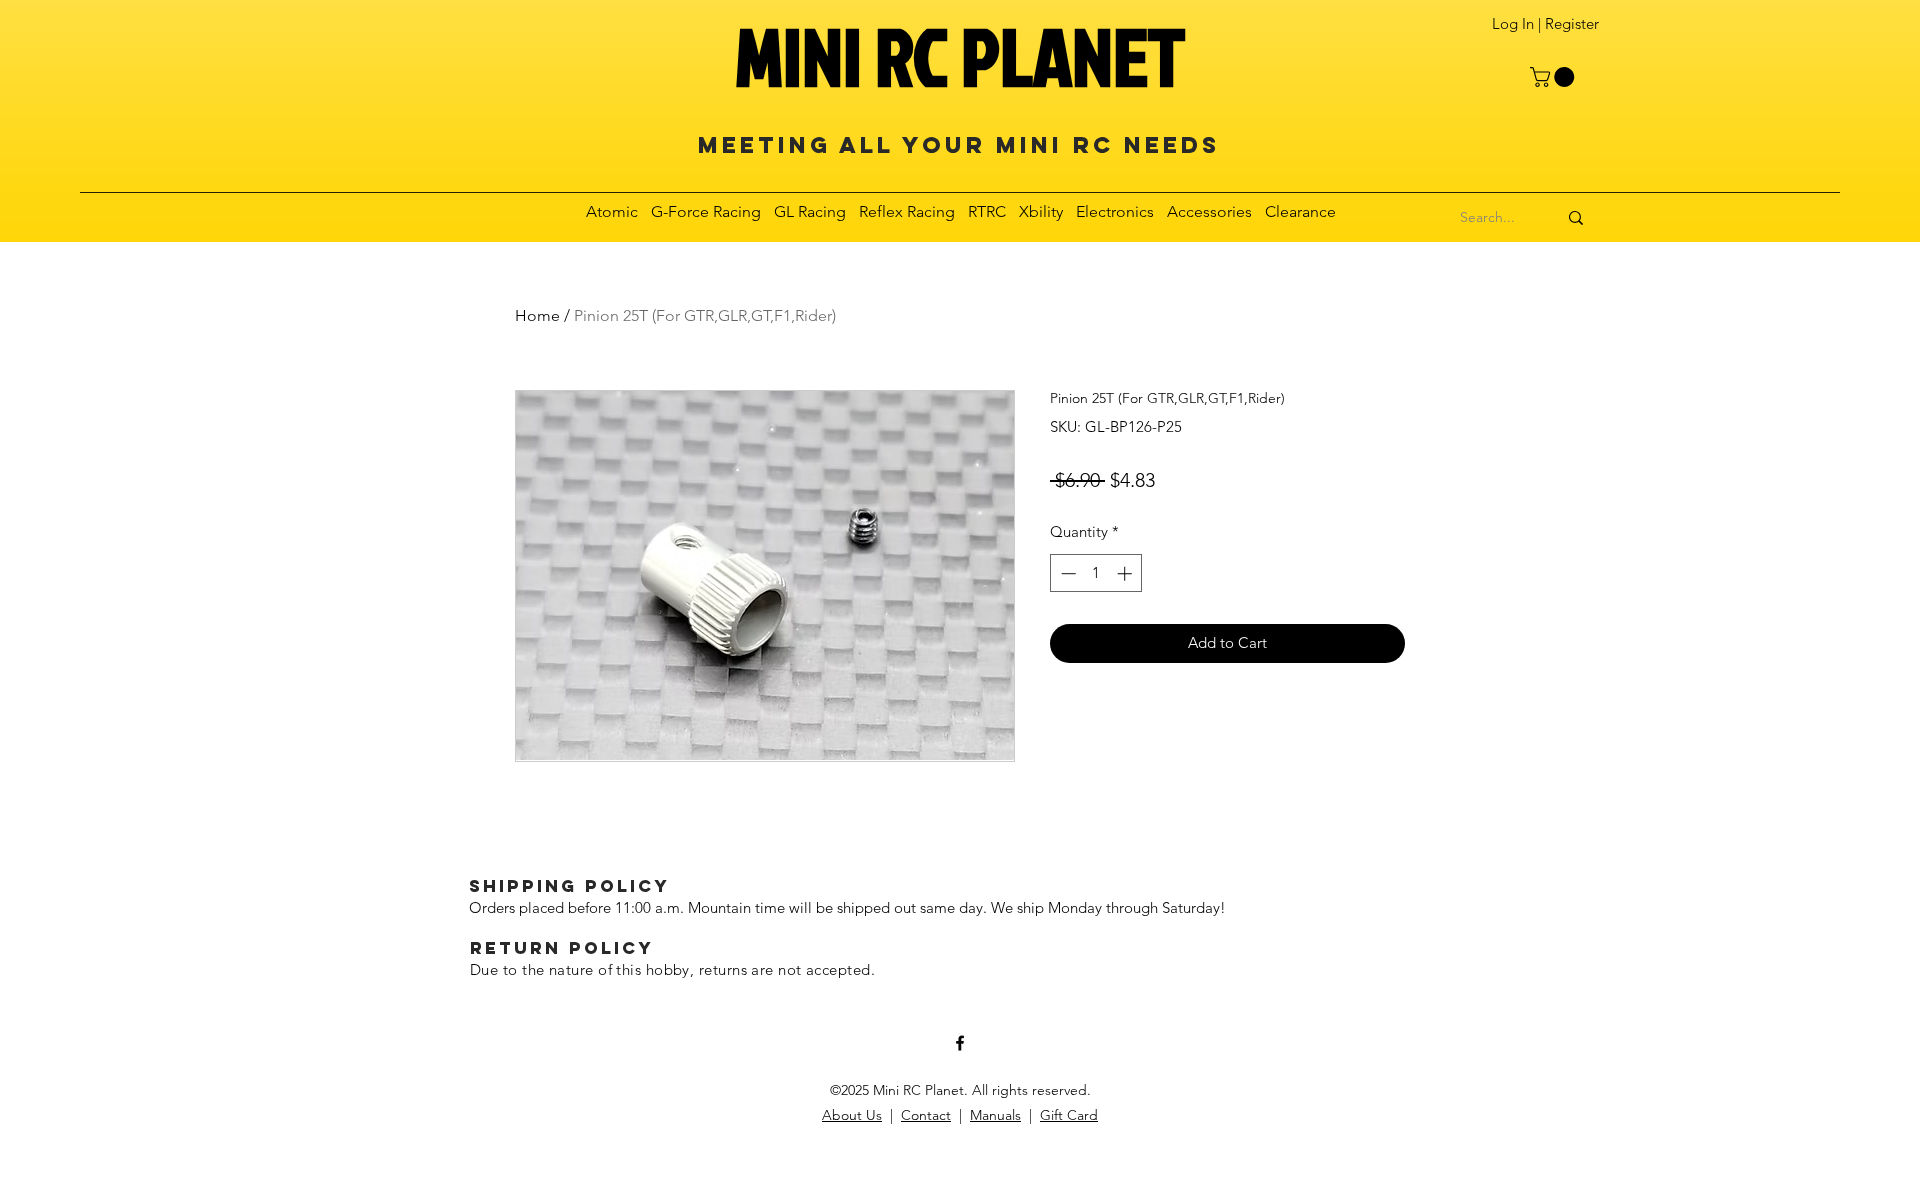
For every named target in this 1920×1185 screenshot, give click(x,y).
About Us (852, 1115)
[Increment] (1126, 573)
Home (537, 315)
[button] (1554, 77)
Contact (926, 1115)
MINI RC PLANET (960, 56)
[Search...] (1576, 218)
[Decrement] (1066, 573)
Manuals (995, 1115)
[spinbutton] (1096, 573)
